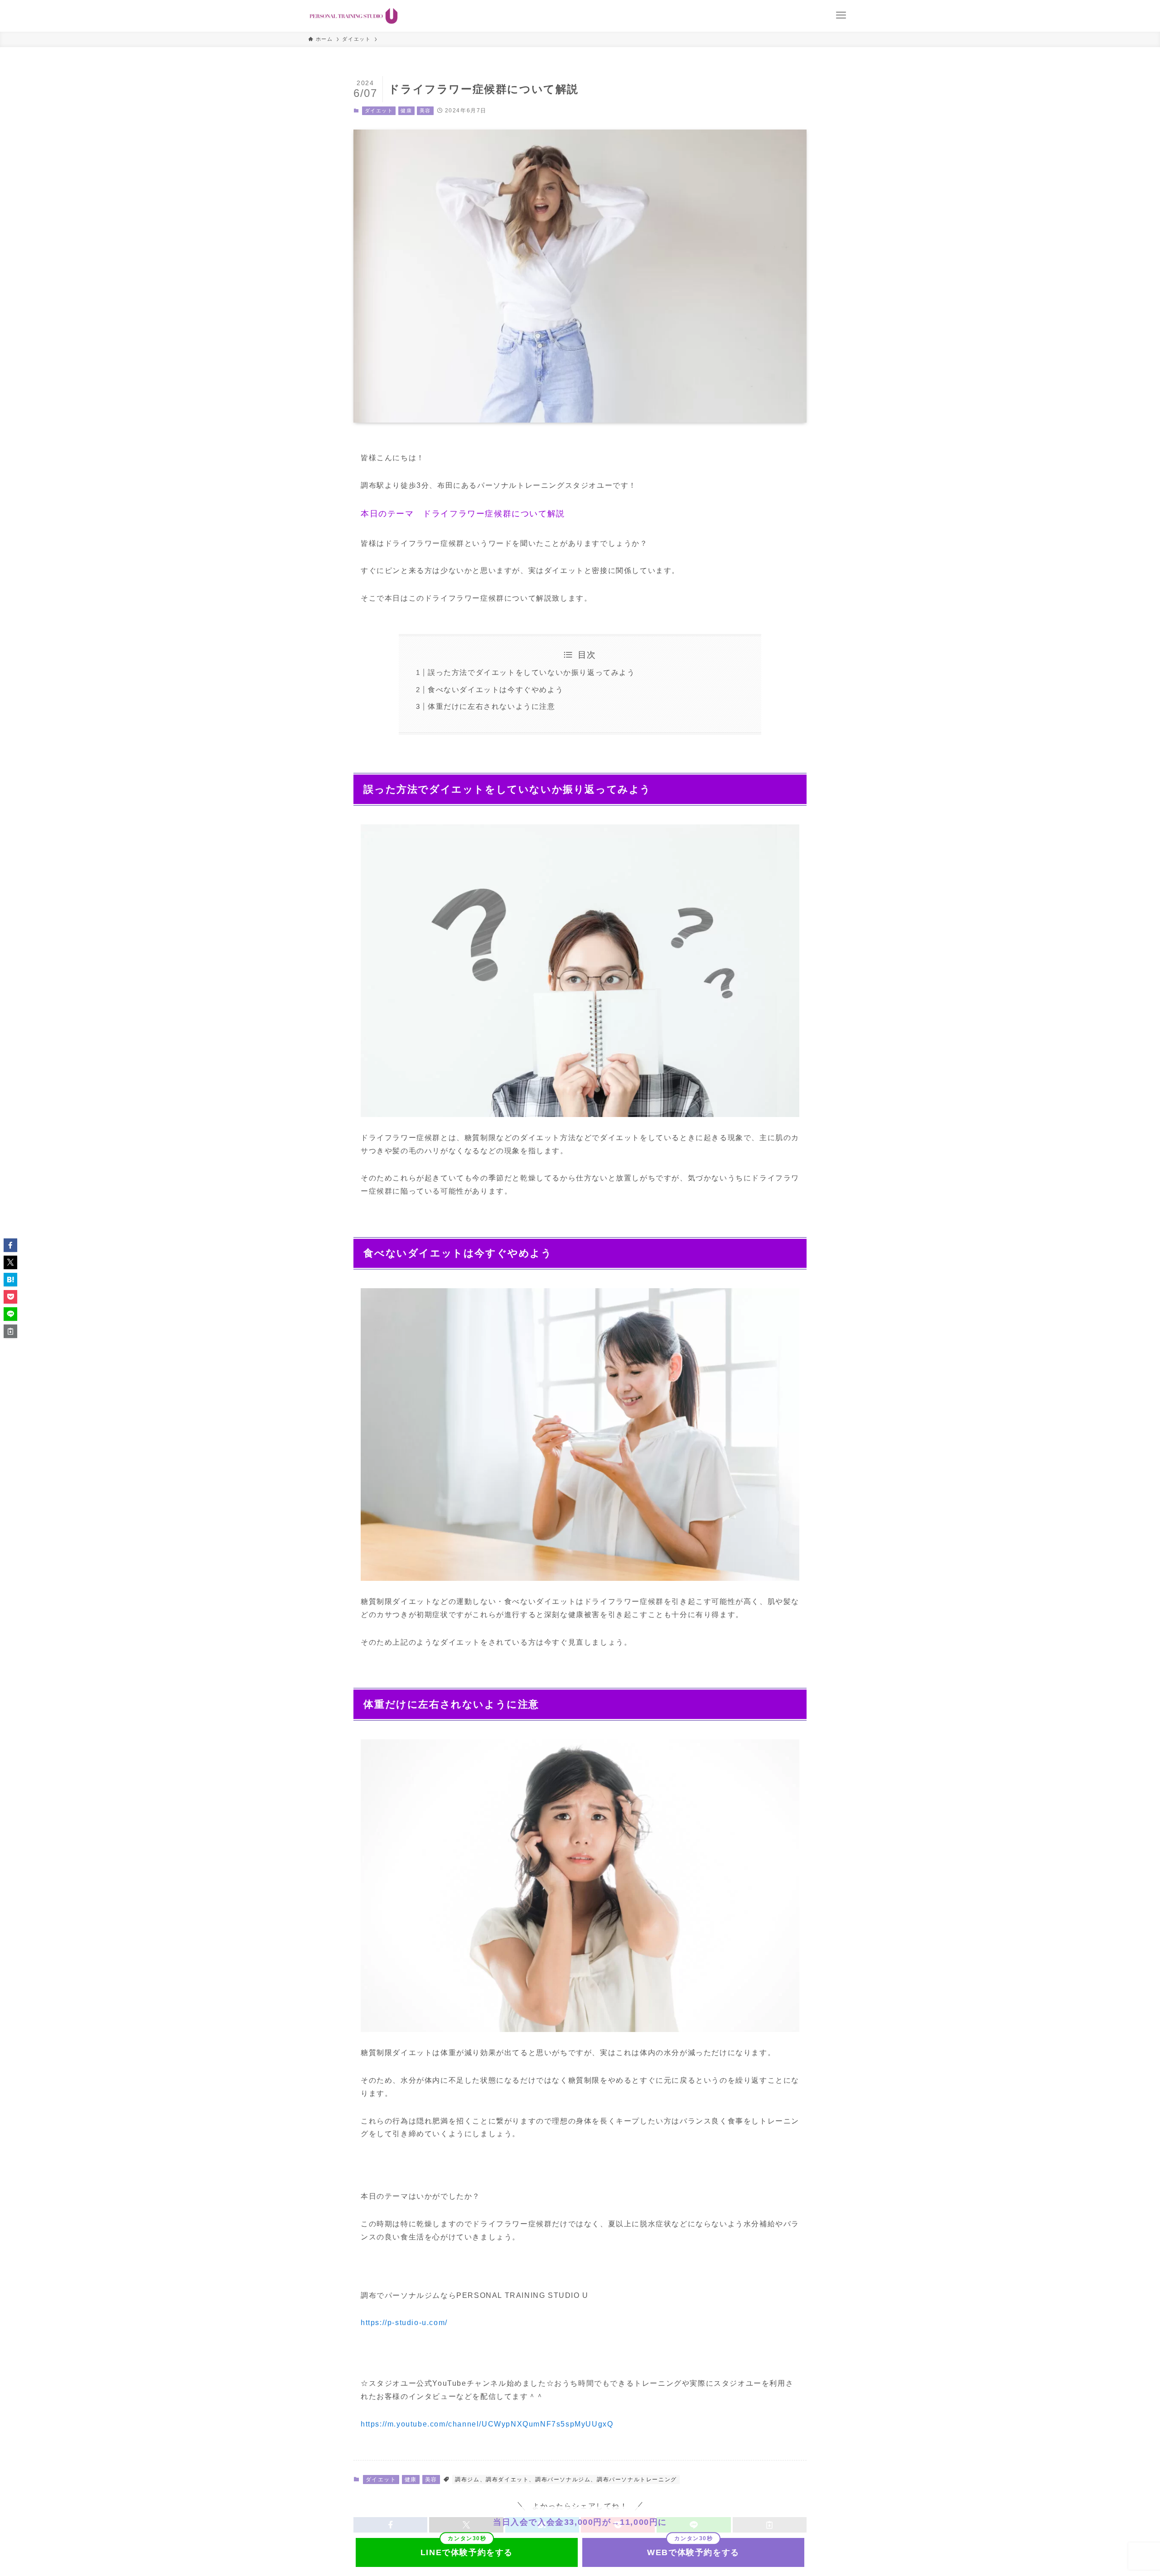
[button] (10, 1245)
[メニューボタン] (841, 15)
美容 (425, 111)
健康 (406, 111)
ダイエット (379, 111)
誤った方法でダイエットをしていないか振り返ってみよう (532, 672)
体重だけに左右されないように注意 (492, 706)
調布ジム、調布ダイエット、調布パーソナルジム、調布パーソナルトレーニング (566, 2480)
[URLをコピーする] (10, 1331)
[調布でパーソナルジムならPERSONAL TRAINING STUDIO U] (354, 16)
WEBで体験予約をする (693, 2552)
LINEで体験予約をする (467, 2552)
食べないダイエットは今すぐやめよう (495, 690)
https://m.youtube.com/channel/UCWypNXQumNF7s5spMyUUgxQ (487, 2424)
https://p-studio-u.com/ (404, 2323)
